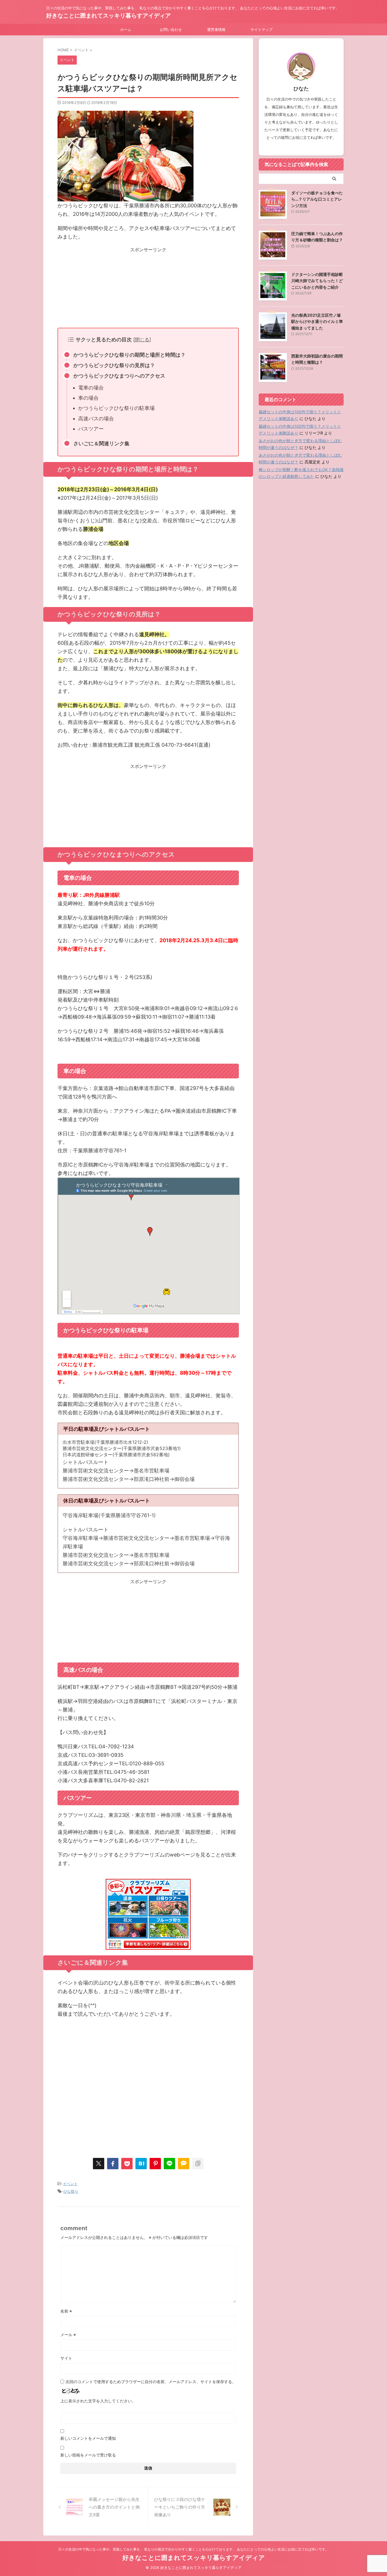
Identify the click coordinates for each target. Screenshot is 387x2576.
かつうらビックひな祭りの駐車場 (116, 408)
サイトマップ (261, 29)
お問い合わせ (171, 29)
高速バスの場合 (96, 419)
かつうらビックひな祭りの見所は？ (114, 365)
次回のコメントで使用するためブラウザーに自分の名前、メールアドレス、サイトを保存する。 (151, 2382)
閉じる (142, 339)
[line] (169, 2164)
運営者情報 (216, 29)
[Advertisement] (148, 288)
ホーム (126, 29)
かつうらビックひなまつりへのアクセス (119, 376)
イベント (70, 2184)
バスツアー (91, 429)
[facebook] (113, 2164)
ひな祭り (71, 2191)
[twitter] (99, 2164)
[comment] (184, 2164)
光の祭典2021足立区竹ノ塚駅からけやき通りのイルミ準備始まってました (317, 322)
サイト (66, 2358)
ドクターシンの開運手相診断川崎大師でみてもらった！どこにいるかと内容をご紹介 (317, 281)
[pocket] (127, 2164)
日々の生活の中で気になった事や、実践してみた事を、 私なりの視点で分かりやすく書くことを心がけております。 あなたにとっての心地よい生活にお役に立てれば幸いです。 (193, 2549)
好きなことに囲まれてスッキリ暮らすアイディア (109, 16)
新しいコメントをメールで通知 (88, 2438)
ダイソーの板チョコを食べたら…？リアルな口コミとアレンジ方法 (317, 199)
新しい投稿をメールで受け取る (88, 2455)
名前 (66, 2311)
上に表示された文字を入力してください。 (98, 2401)
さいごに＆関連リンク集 (101, 443)
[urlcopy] (198, 2164)
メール (68, 2335)
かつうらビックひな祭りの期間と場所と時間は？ (129, 355)
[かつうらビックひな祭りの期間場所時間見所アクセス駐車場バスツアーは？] (141, 2164)
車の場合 (88, 398)
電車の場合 (91, 388)
